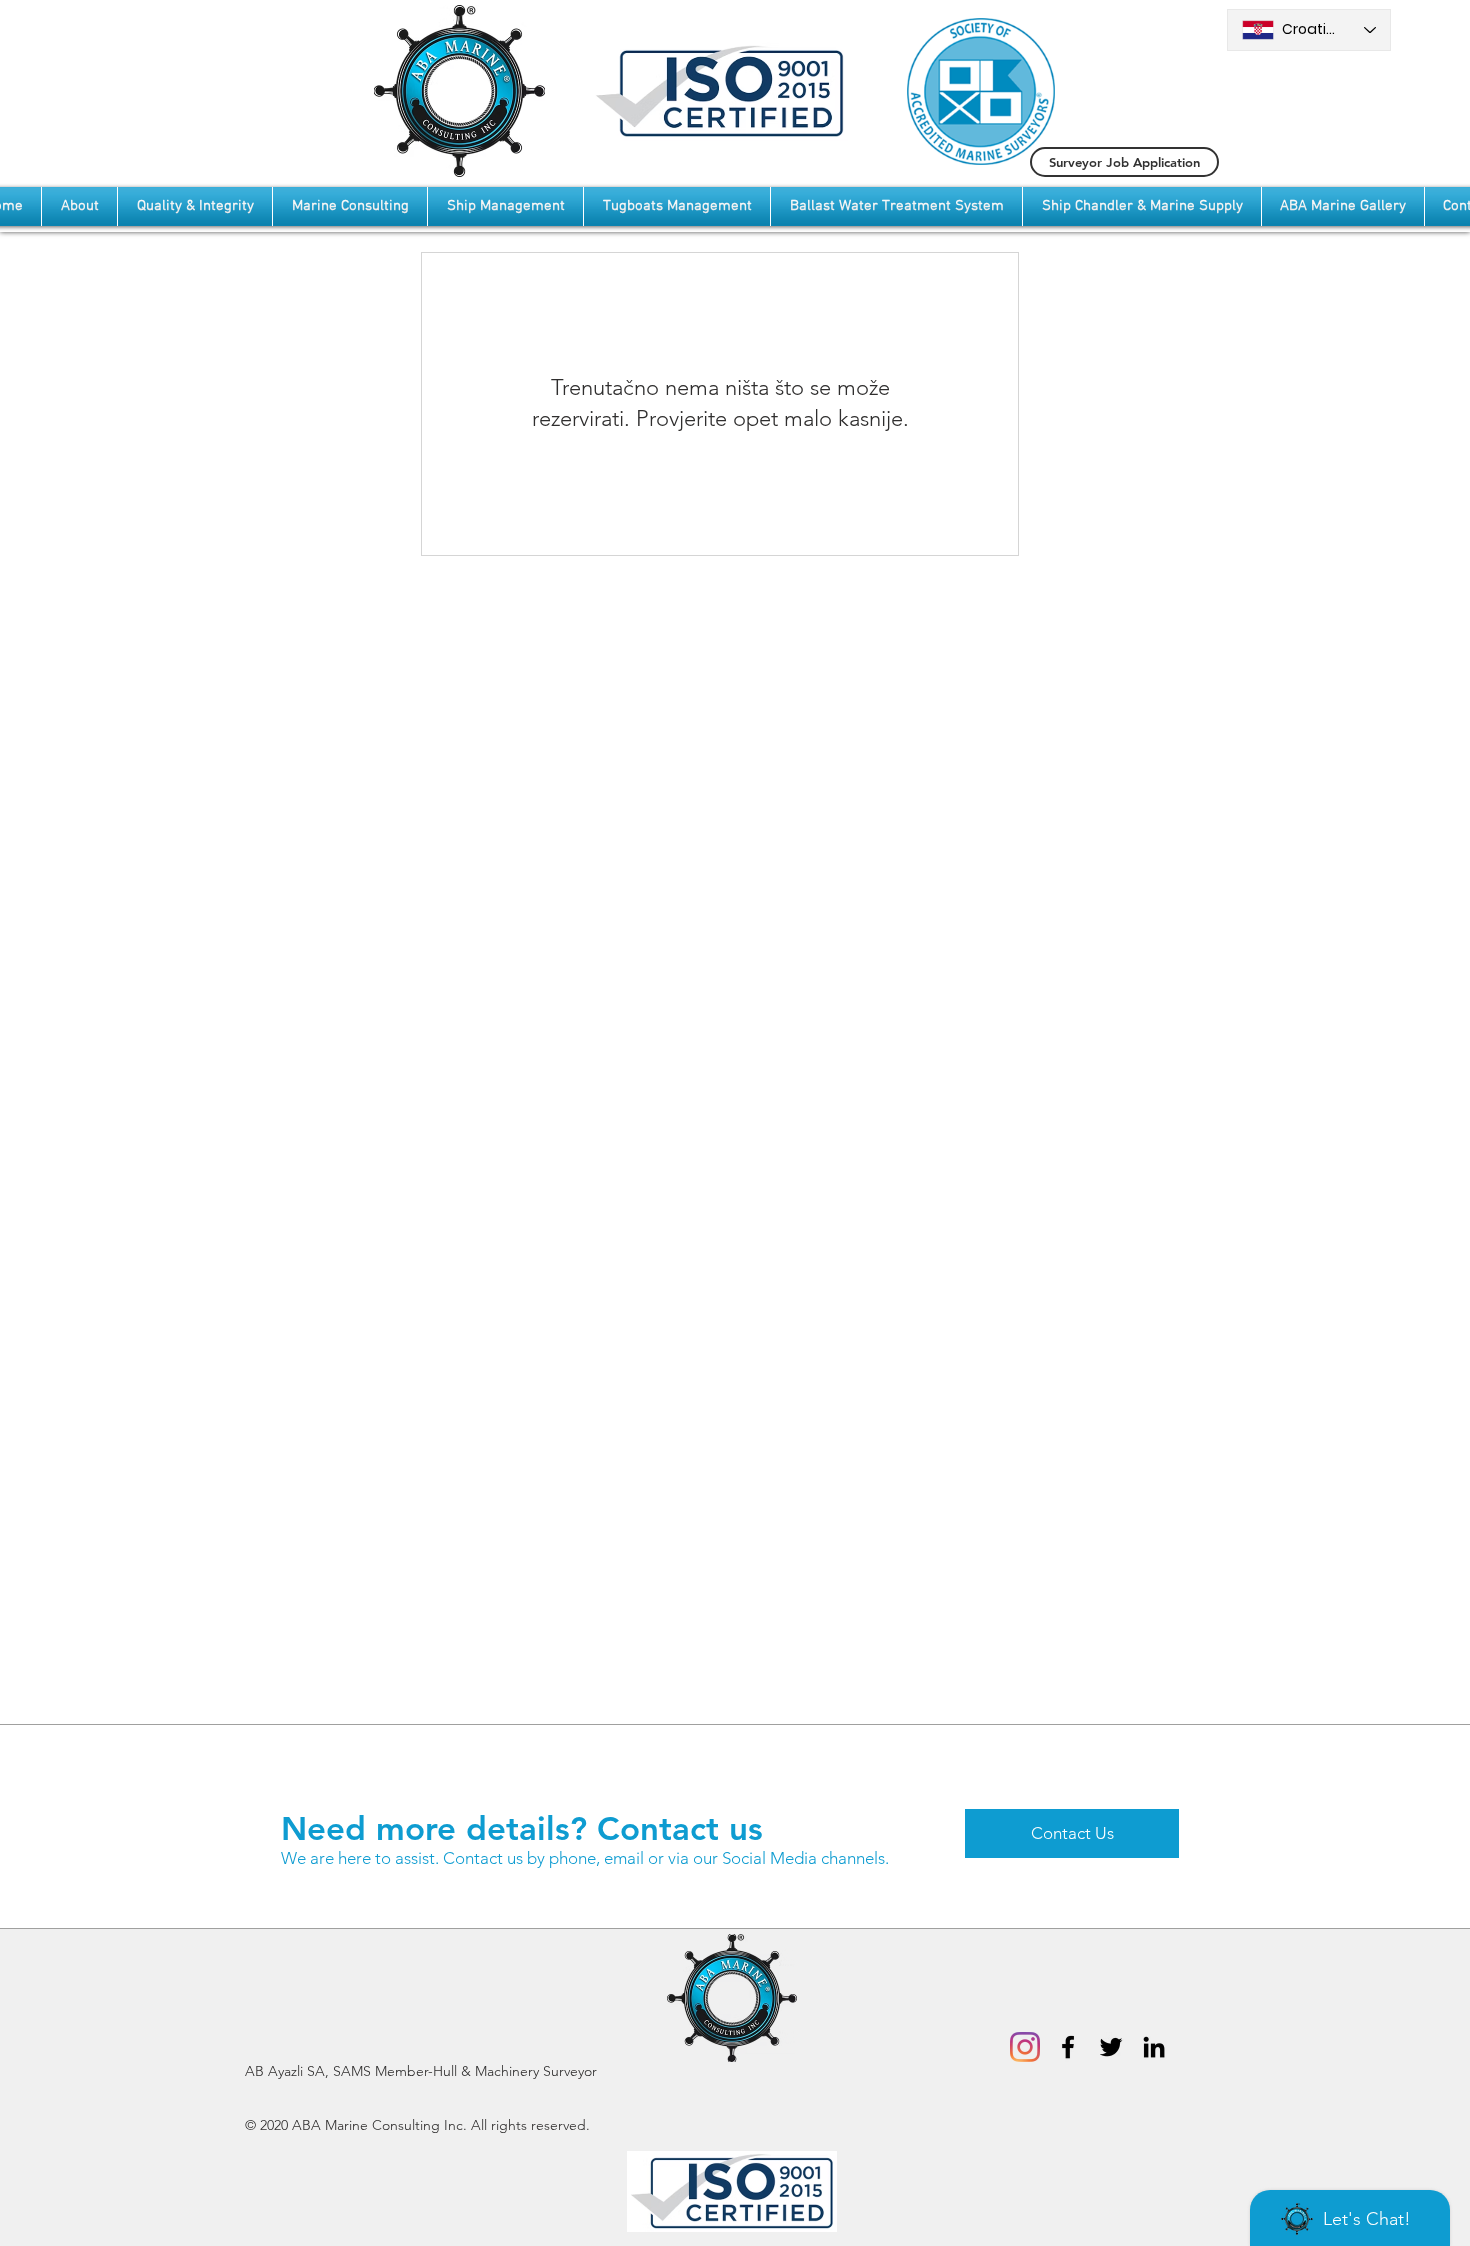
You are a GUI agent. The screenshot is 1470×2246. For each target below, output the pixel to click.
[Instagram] (1025, 2047)
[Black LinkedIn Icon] (1154, 2047)
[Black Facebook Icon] (1068, 2047)
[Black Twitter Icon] (1111, 2047)
